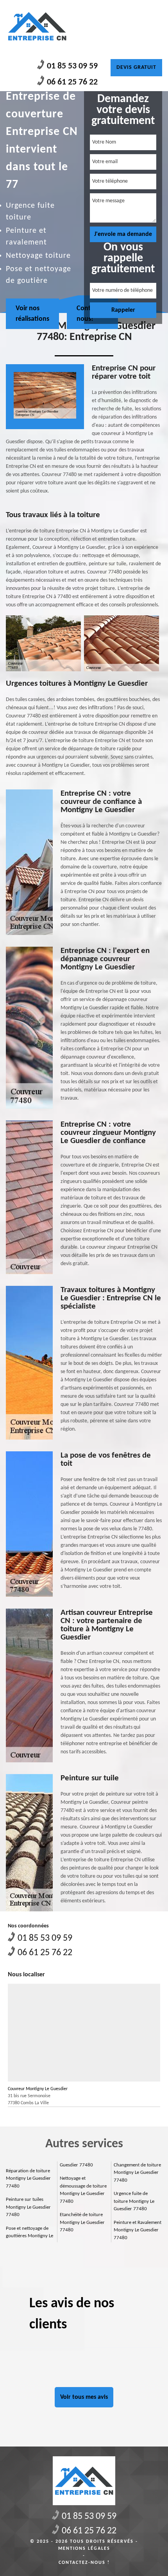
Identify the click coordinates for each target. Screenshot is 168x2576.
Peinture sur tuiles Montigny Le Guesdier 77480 (28, 2207)
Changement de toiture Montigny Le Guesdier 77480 (137, 2173)
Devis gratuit (136, 67)
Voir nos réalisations (32, 314)
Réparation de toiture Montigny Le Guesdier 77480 (28, 2179)
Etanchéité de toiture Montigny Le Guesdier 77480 (82, 2222)
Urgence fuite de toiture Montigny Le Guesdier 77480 (134, 2201)
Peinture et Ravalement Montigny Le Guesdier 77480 (138, 2230)
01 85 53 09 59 (72, 66)
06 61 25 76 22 (72, 82)
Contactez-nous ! (84, 2563)
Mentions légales (84, 2549)
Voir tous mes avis (84, 2397)
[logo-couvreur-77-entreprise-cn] (37, 26)
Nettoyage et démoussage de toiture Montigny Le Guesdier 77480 (83, 2190)
